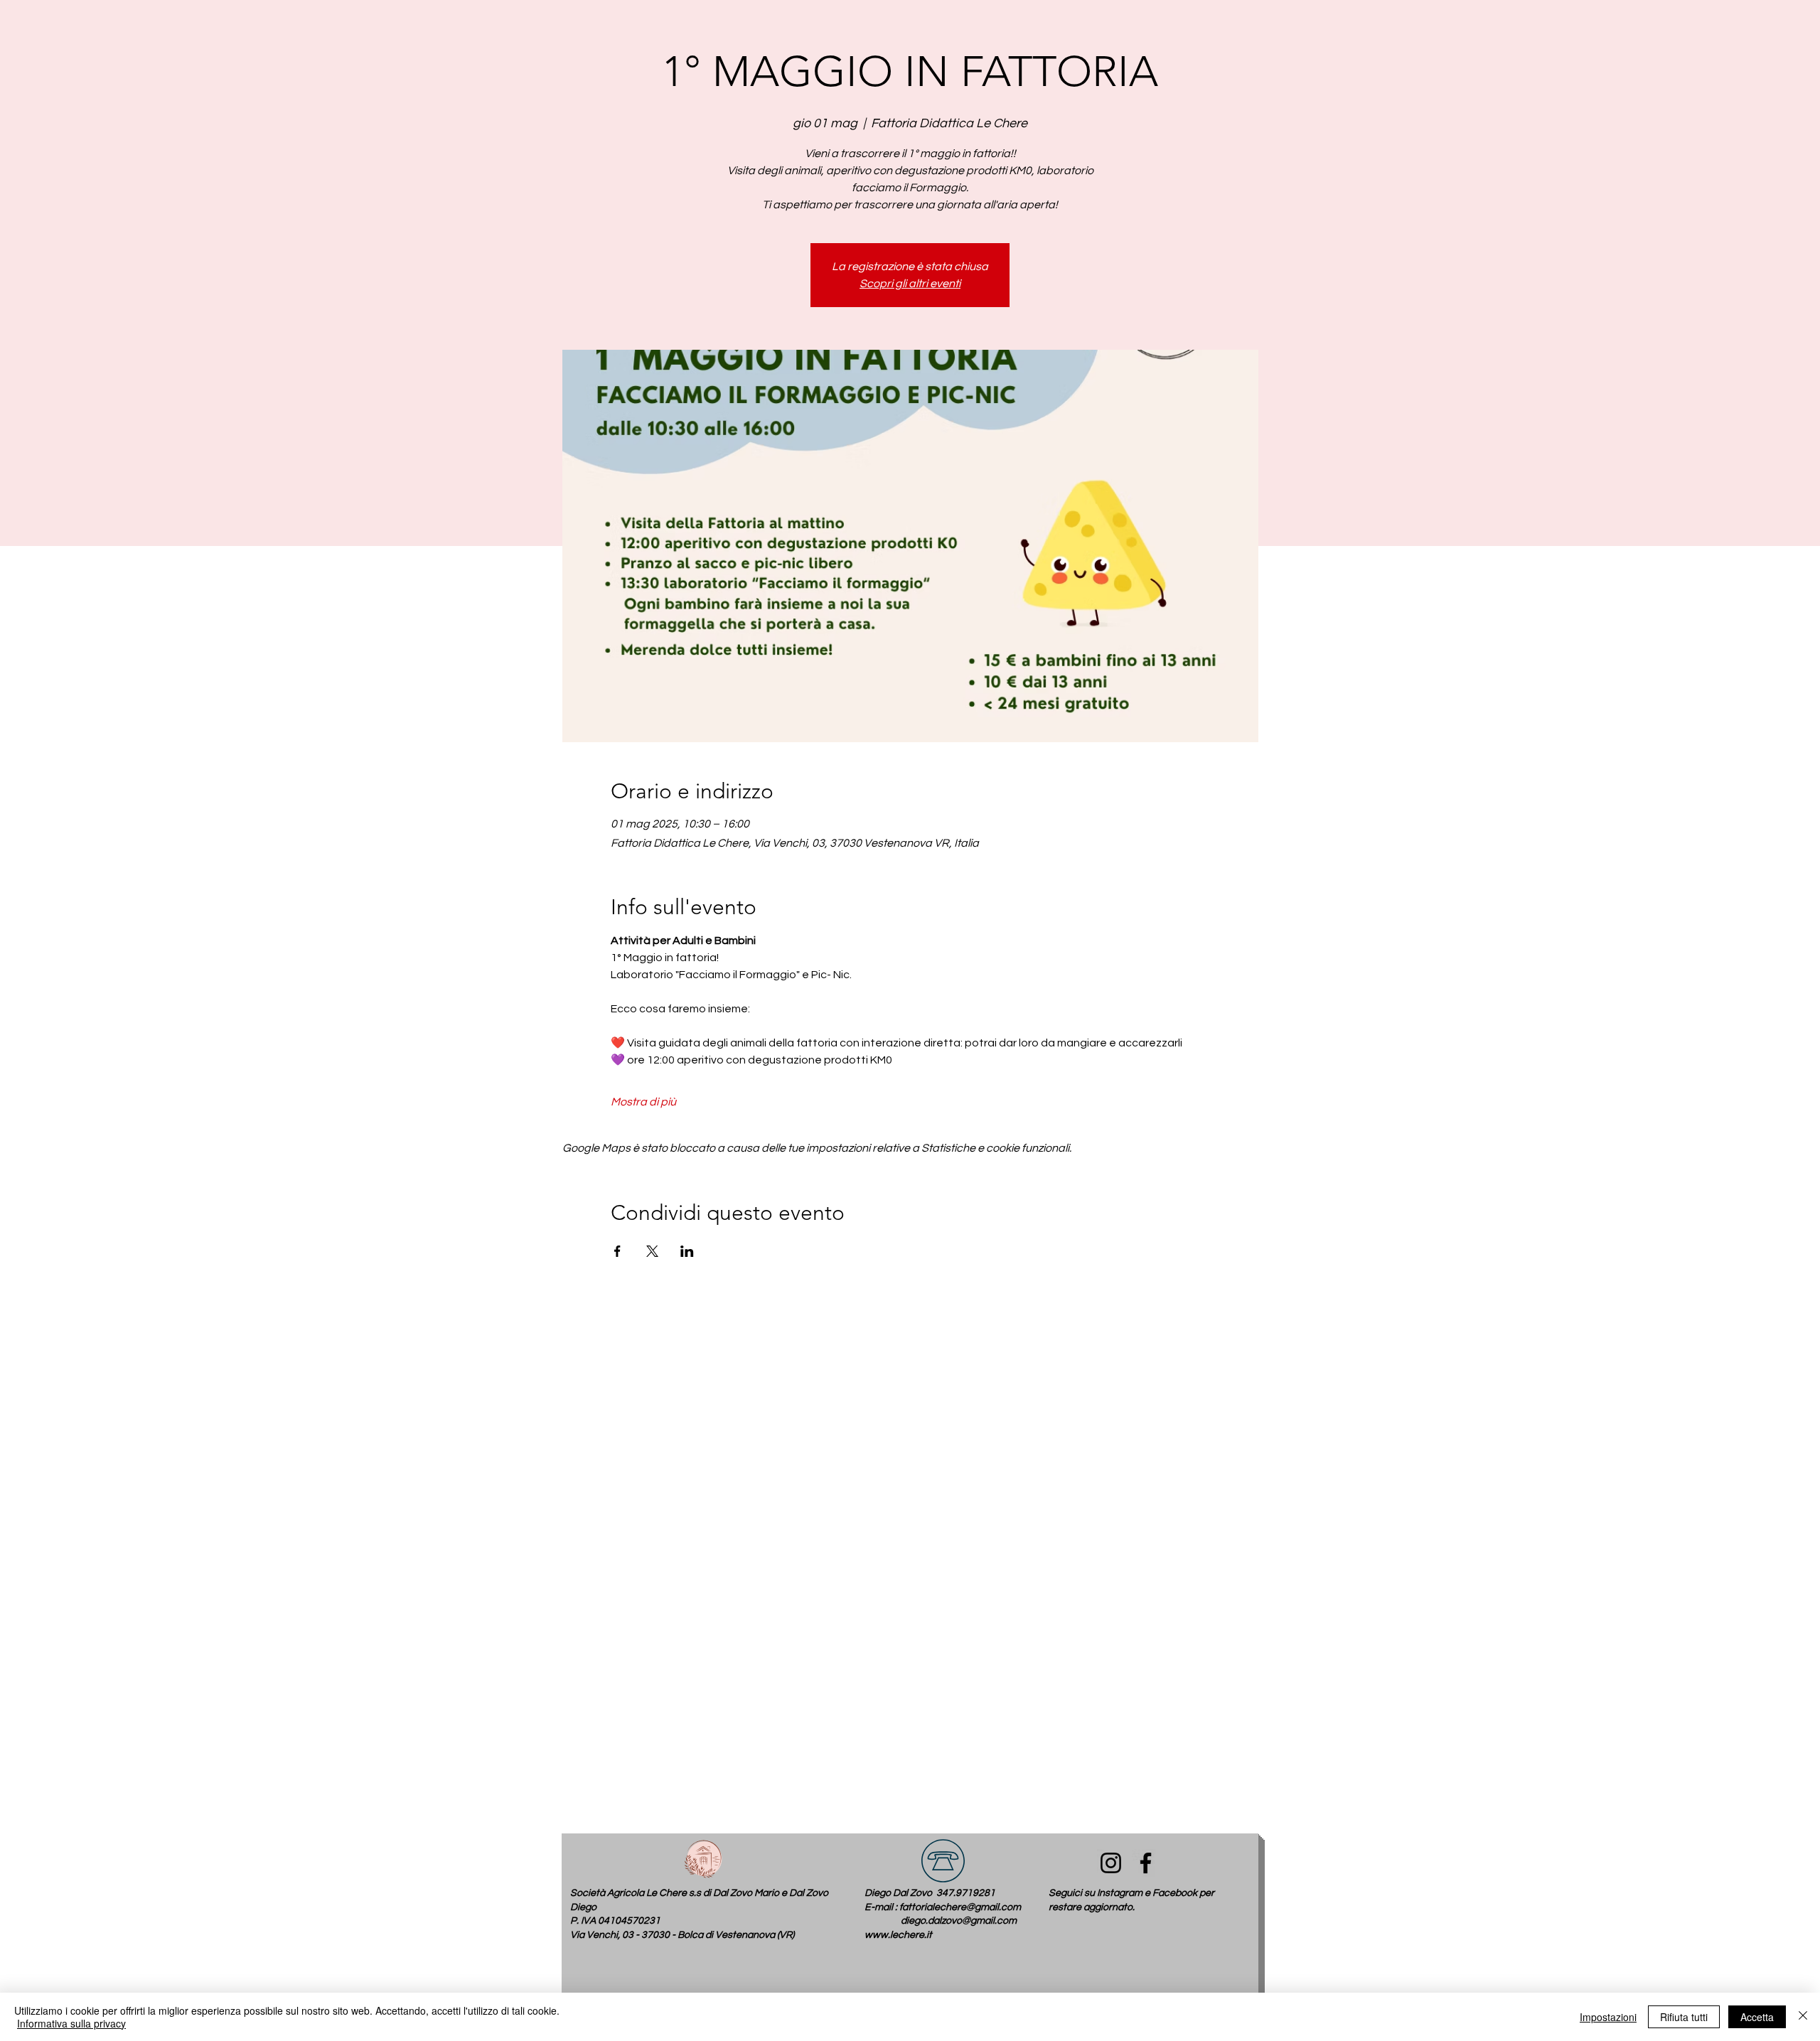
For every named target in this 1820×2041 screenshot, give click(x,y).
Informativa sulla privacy (71, 2023)
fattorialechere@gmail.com (960, 1907)
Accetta (1757, 2017)
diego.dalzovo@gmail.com (959, 1921)
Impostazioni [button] (1608, 2017)
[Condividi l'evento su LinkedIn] (687, 1251)
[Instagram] (1111, 1863)
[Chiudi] (1803, 2017)
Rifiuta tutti (1684, 2017)
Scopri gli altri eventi (910, 284)
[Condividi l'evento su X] (652, 1251)
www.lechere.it (898, 1935)
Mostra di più (643, 1102)
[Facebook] (1146, 1863)
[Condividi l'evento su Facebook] (617, 1251)
